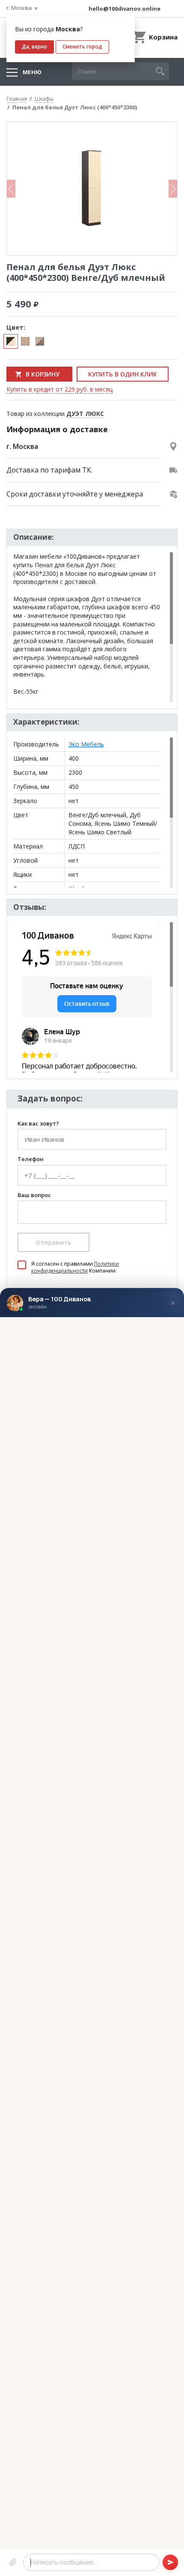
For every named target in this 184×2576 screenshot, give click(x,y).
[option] (92, 189)
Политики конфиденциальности (75, 1267)
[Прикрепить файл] (13, 2562)
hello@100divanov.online (125, 9)
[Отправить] (170, 2562)
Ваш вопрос (34, 1195)
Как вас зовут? (38, 1124)
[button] (160, 71)
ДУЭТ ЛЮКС (85, 414)
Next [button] (173, 189)
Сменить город (82, 47)
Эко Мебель (86, 744)
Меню (32, 72)
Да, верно (34, 47)
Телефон (31, 1159)
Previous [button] (11, 189)
